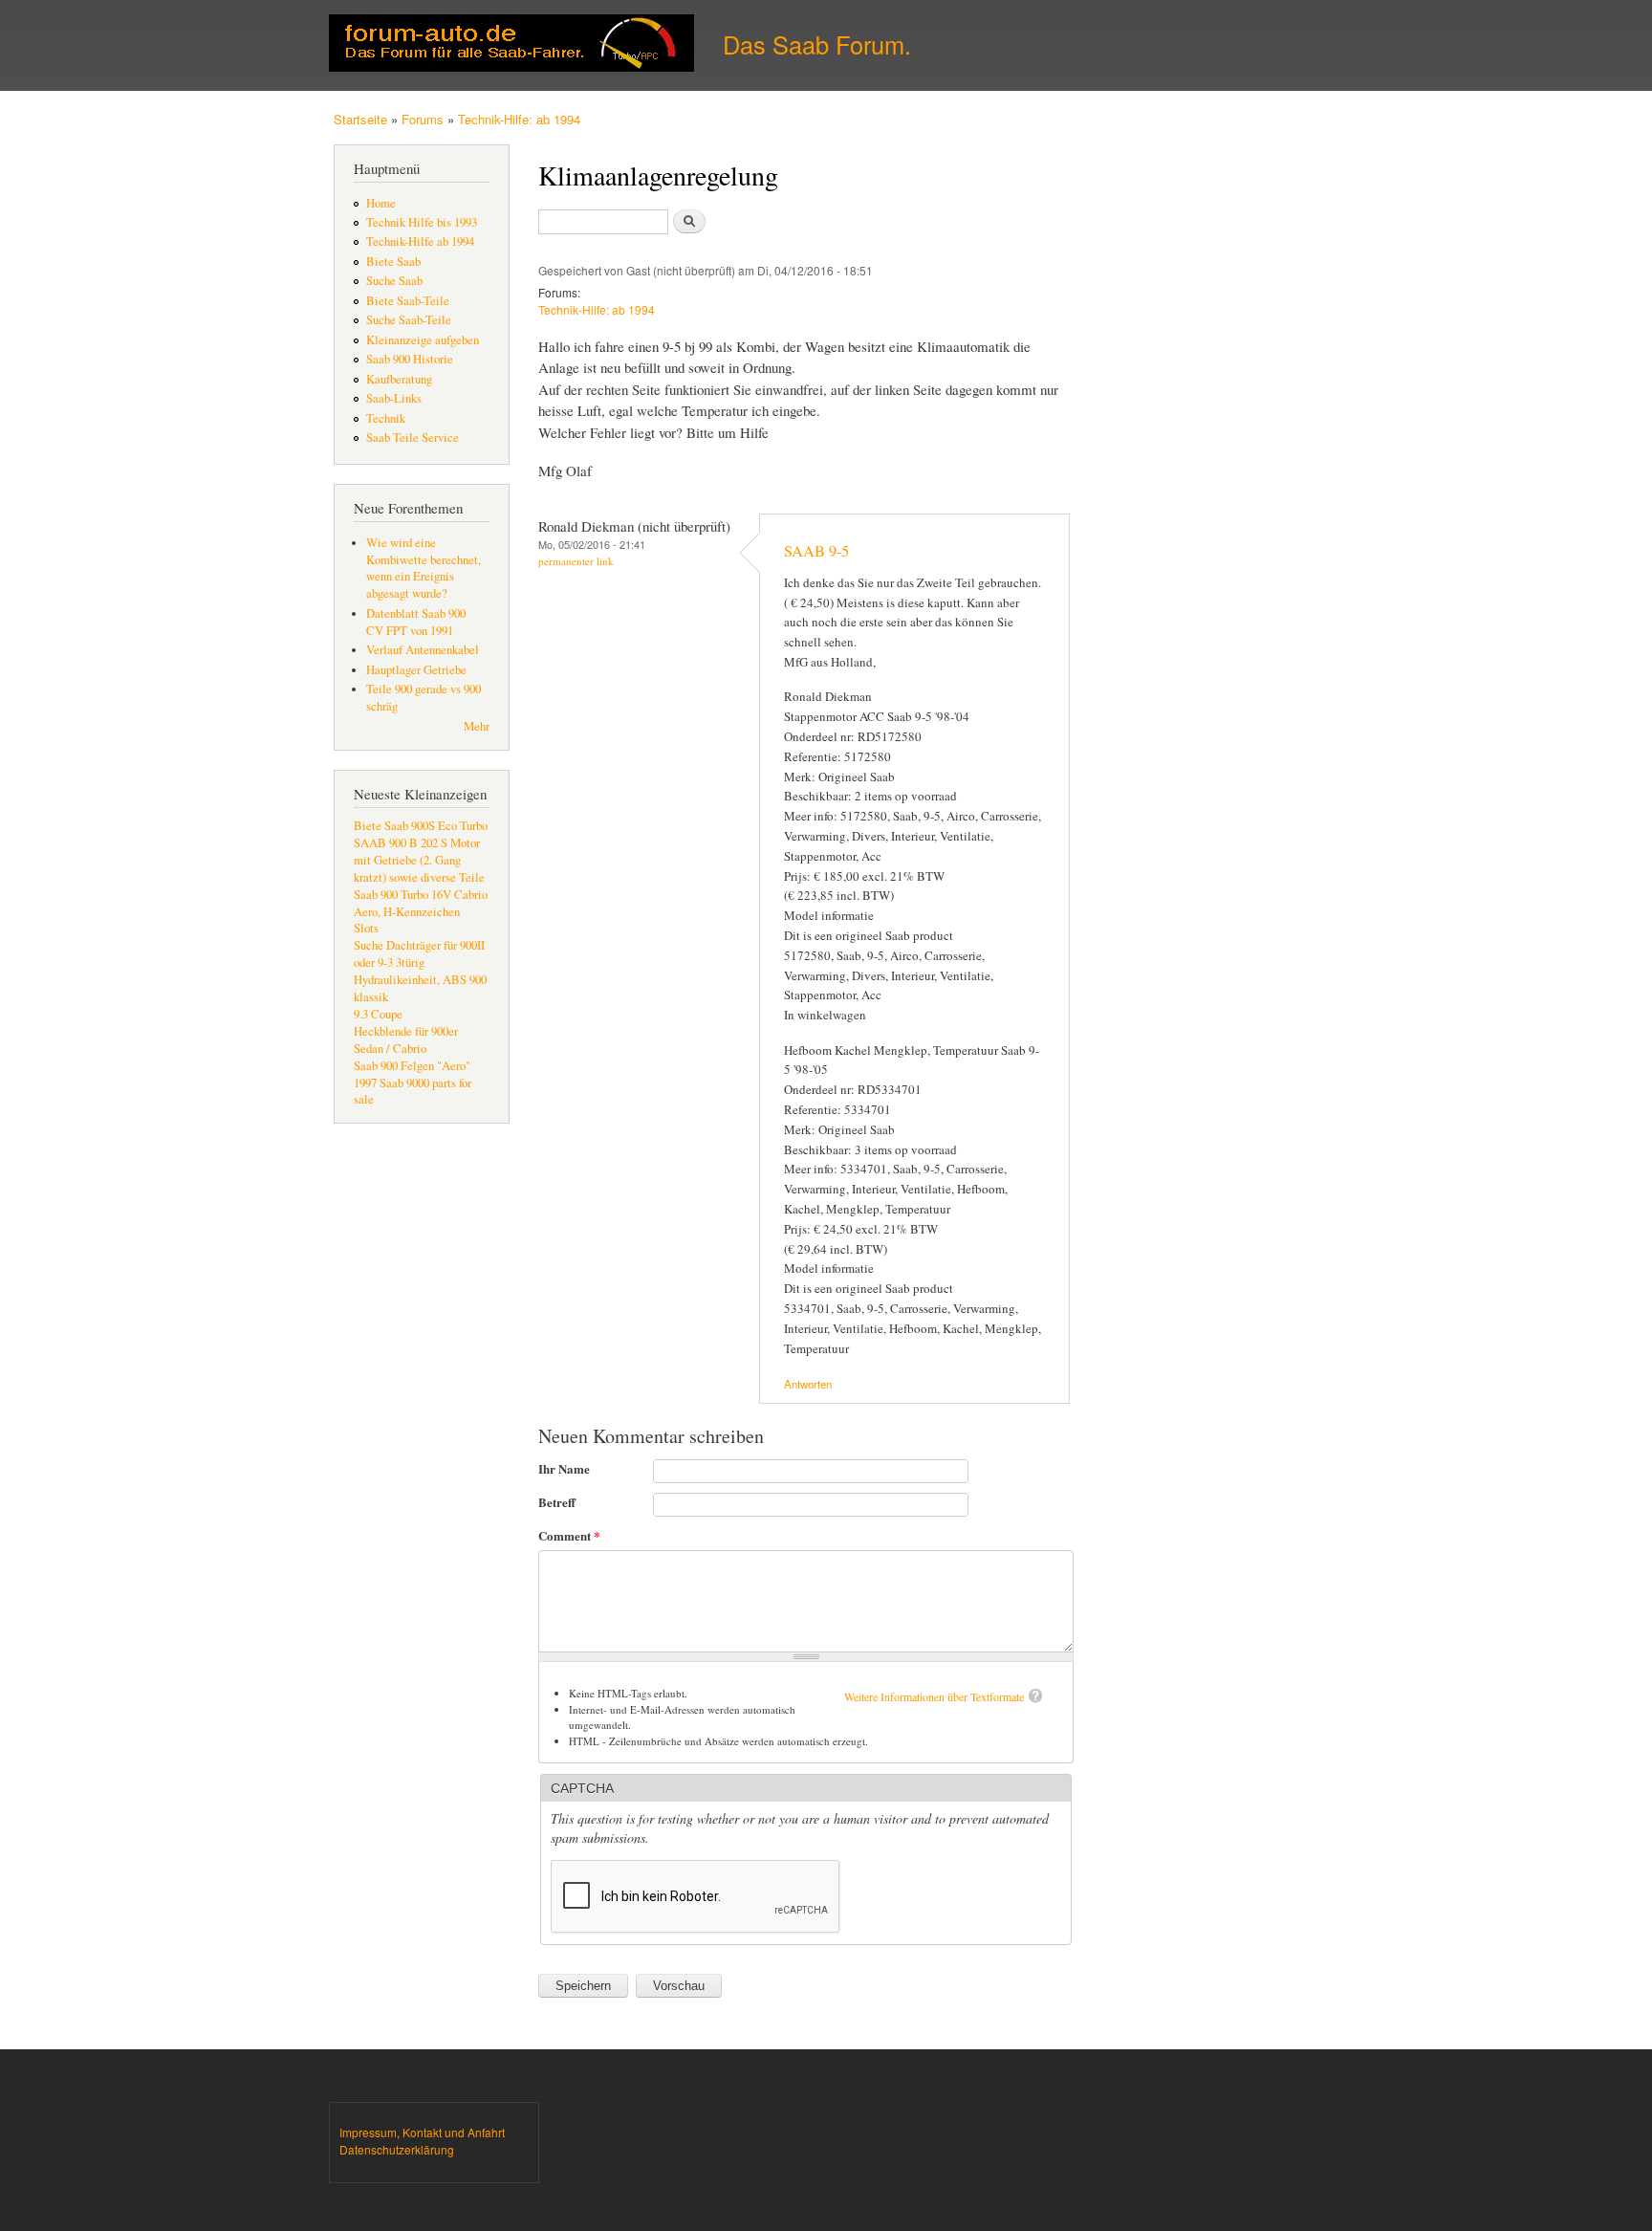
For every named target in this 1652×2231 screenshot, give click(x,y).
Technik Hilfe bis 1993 (422, 222)
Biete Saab (393, 262)
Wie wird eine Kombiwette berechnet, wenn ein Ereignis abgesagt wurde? (424, 569)
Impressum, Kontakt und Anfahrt (422, 2132)
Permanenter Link (576, 561)
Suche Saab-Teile (409, 320)
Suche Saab (394, 281)
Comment (569, 1535)
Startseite (360, 119)
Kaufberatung (399, 379)
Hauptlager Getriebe (416, 670)
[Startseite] (514, 45)
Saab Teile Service (413, 437)
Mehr (477, 726)
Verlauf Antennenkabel (423, 650)
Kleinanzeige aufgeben (423, 340)
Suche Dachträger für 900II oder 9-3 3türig (419, 954)
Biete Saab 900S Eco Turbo (421, 826)
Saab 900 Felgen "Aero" (412, 1066)
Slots (366, 928)
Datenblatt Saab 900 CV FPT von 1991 (416, 622)
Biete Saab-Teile (408, 301)
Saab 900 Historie (410, 359)
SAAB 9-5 (816, 551)
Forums (423, 119)
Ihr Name (564, 1468)
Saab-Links (394, 398)
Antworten (808, 1384)
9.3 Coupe (378, 1014)
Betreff (557, 1502)
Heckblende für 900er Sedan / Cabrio (406, 1040)
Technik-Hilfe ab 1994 (420, 241)
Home (381, 203)
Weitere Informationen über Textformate (934, 1696)
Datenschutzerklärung (397, 2149)
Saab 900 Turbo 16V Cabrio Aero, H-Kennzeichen (421, 903)
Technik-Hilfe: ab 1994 (519, 119)
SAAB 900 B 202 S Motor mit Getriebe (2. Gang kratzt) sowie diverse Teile (419, 860)
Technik (386, 418)
